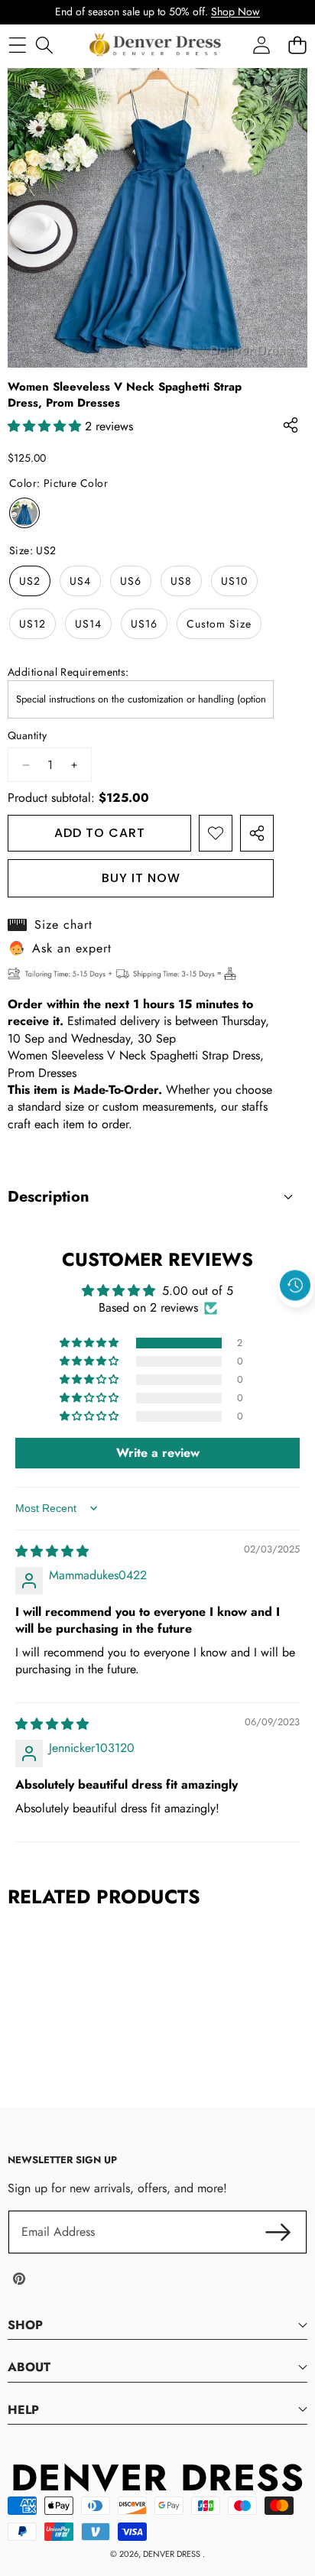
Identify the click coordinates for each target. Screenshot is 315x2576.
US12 (32, 624)
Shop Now (235, 11)
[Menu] (17, 45)
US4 (80, 581)
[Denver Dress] (157, 45)
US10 (234, 581)
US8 (181, 581)
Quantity (27, 736)
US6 (131, 581)
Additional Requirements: (68, 672)
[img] (52, 1551)
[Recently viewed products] (295, 1286)
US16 (144, 624)
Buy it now (141, 878)
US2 (30, 581)
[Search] (44, 45)
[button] (296, 1321)
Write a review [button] (158, 1453)
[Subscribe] (278, 2232)
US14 (88, 624)
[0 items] (297, 45)
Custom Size (219, 624)
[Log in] (261, 45)
